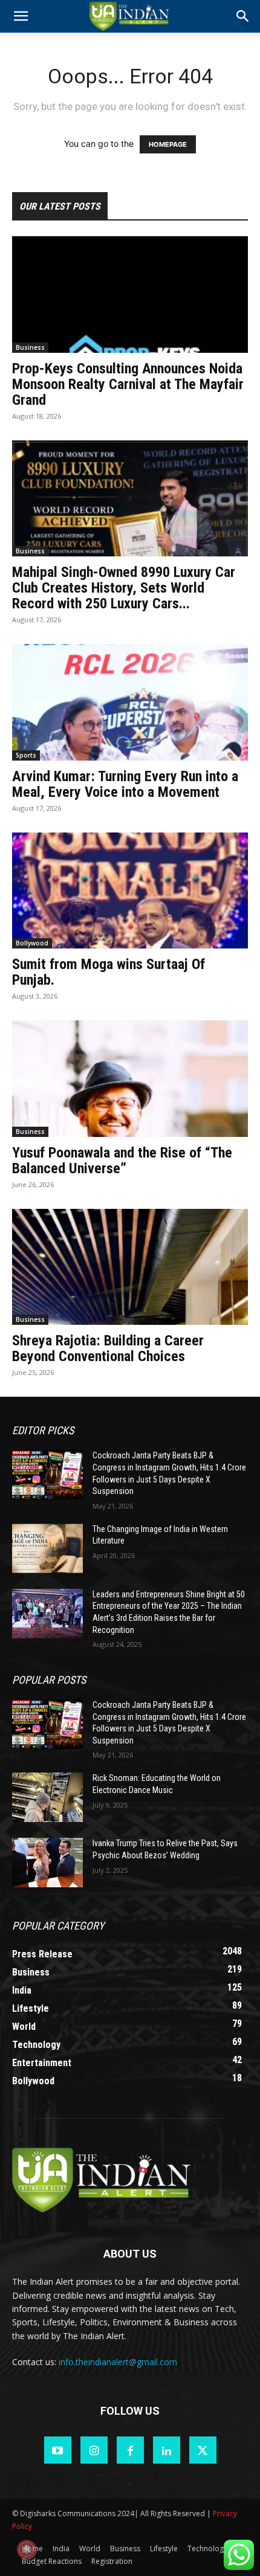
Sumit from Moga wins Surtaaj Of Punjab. (109, 972)
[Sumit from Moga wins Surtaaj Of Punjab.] (130, 891)
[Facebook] (130, 2450)
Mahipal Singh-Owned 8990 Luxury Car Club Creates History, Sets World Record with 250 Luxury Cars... (124, 588)
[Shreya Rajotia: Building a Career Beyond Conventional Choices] (130, 1267)
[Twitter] (203, 2450)
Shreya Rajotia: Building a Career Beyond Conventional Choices (108, 1348)
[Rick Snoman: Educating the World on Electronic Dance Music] (47, 1797)
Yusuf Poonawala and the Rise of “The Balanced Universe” (122, 1161)
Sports (26, 755)
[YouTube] (58, 2450)
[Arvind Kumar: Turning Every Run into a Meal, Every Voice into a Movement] (130, 702)
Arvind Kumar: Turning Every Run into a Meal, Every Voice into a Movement (125, 784)
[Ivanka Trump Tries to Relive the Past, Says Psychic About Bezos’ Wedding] (47, 1863)
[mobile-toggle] (21, 16)
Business (30, 347)
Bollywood (32, 943)
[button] (243, 16)
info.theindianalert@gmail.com (118, 2362)
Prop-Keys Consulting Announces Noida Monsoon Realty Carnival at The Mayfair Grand (128, 384)
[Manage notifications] (27, 2549)
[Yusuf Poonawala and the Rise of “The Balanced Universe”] (130, 1079)
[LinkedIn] (167, 2450)
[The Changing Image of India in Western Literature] (47, 1548)
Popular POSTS (49, 1680)
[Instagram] (94, 2450)
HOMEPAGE (168, 144)
